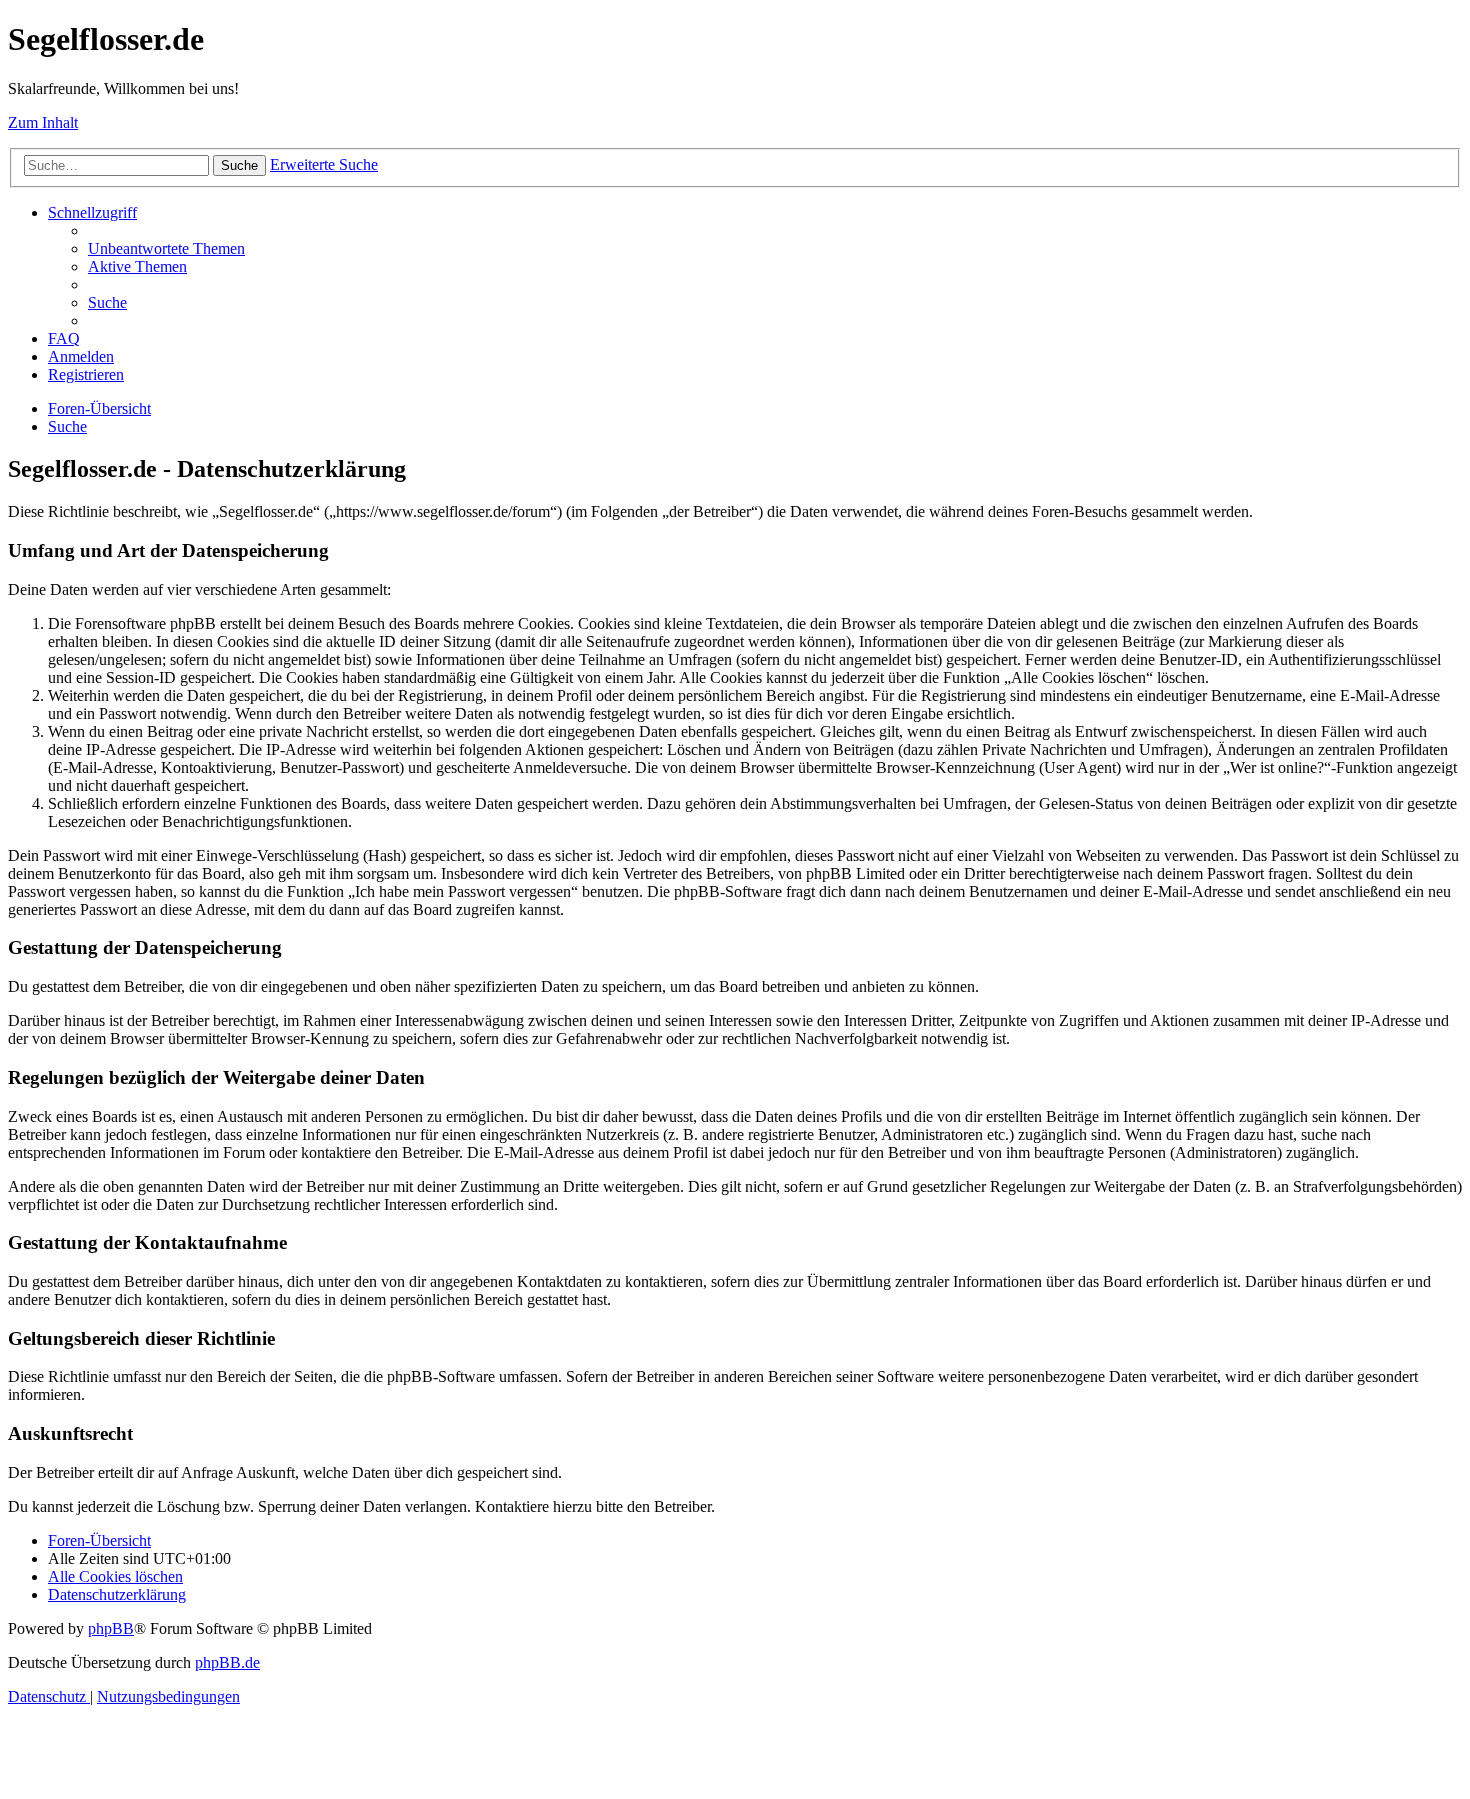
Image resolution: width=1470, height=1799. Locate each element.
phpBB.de (227, 1662)
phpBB (111, 1628)
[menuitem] (166, 248)
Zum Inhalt (43, 122)
